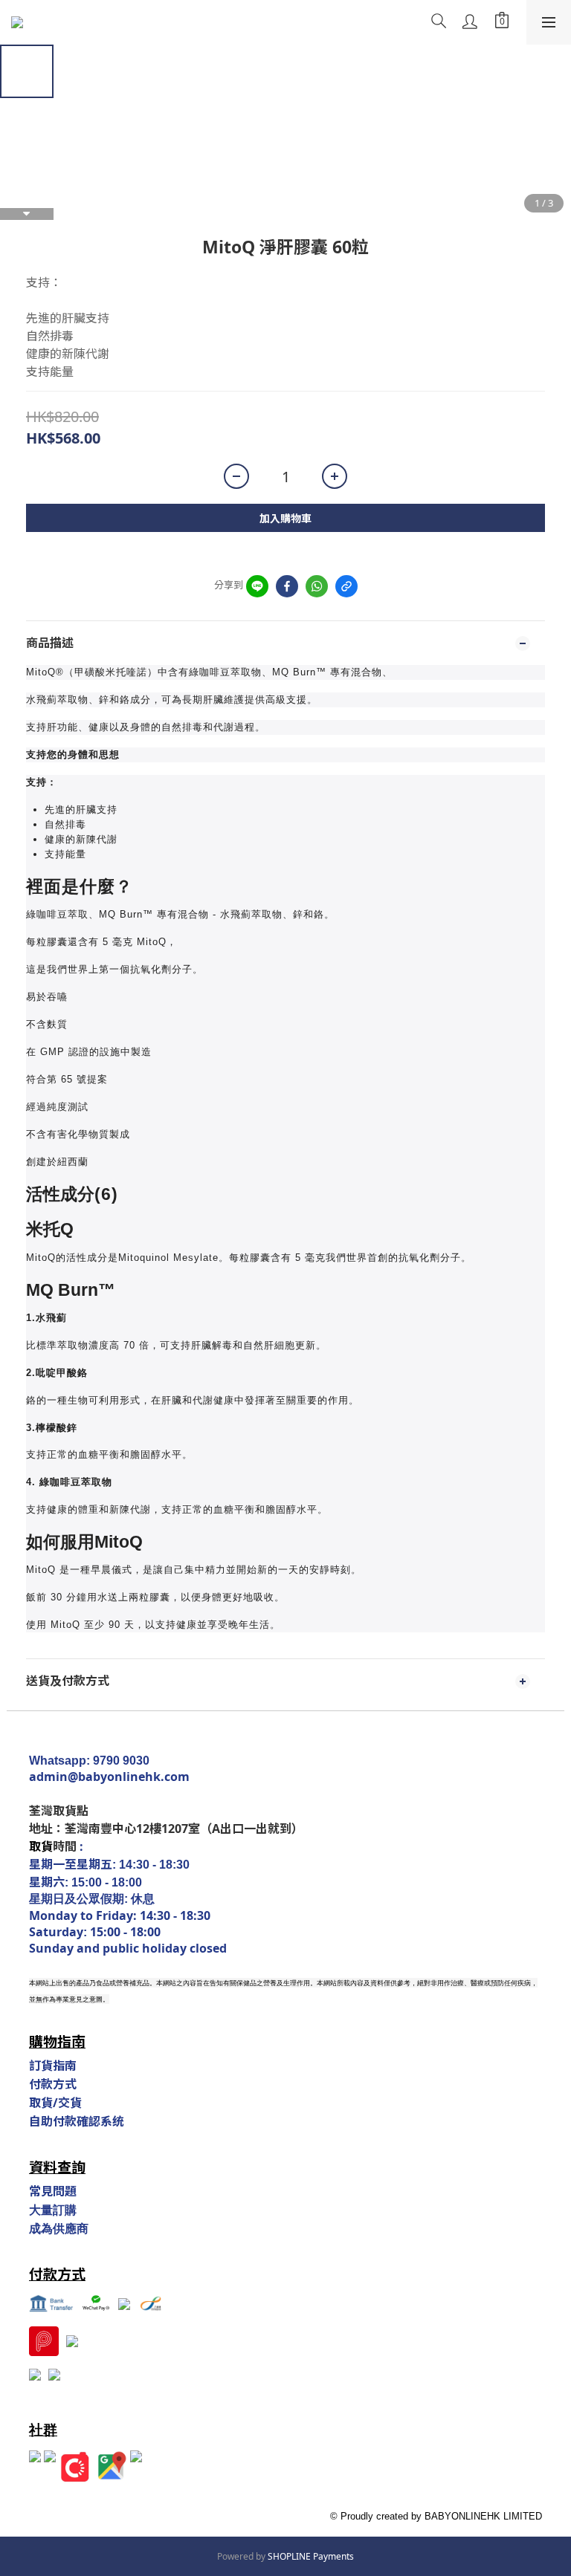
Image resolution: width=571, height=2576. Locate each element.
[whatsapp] (317, 586)
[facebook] (287, 586)
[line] (257, 586)
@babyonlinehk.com (129, 1777)
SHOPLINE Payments (311, 2556)
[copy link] (346, 586)
